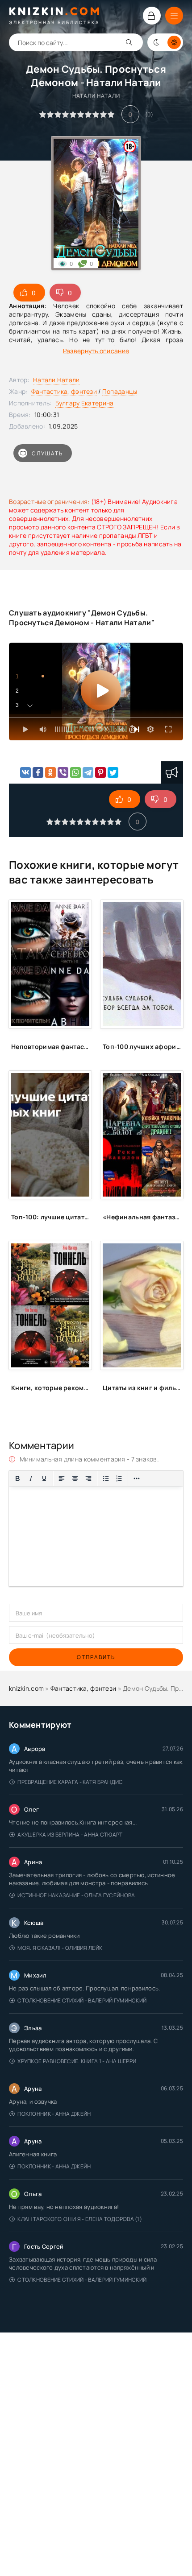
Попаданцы (120, 391)
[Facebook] (38, 772)
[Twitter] (113, 772)
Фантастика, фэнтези (64, 391)
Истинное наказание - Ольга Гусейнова (76, 1895)
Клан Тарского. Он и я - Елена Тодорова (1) (80, 2219)
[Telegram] (88, 772)
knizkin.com (26, 1688)
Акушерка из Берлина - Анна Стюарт (70, 1835)
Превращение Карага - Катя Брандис (70, 1782)
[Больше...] (137, 1478)
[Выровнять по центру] (75, 1478)
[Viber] (63, 772)
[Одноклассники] (50, 772)
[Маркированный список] (106, 1478)
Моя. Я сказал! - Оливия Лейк (60, 1948)
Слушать (47, 453)
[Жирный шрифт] (17, 1478)
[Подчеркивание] (44, 1478)
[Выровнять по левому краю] (62, 1478)
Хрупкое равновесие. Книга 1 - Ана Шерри (77, 2061)
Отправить (96, 1657)
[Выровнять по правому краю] (88, 1478)
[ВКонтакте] (25, 772)
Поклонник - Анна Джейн (54, 2114)
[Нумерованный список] (119, 1478)
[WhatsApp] (75, 772)
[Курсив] (31, 1478)
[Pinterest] (100, 772)
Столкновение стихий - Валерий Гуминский (82, 2000)
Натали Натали (56, 380)
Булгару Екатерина (85, 403)
